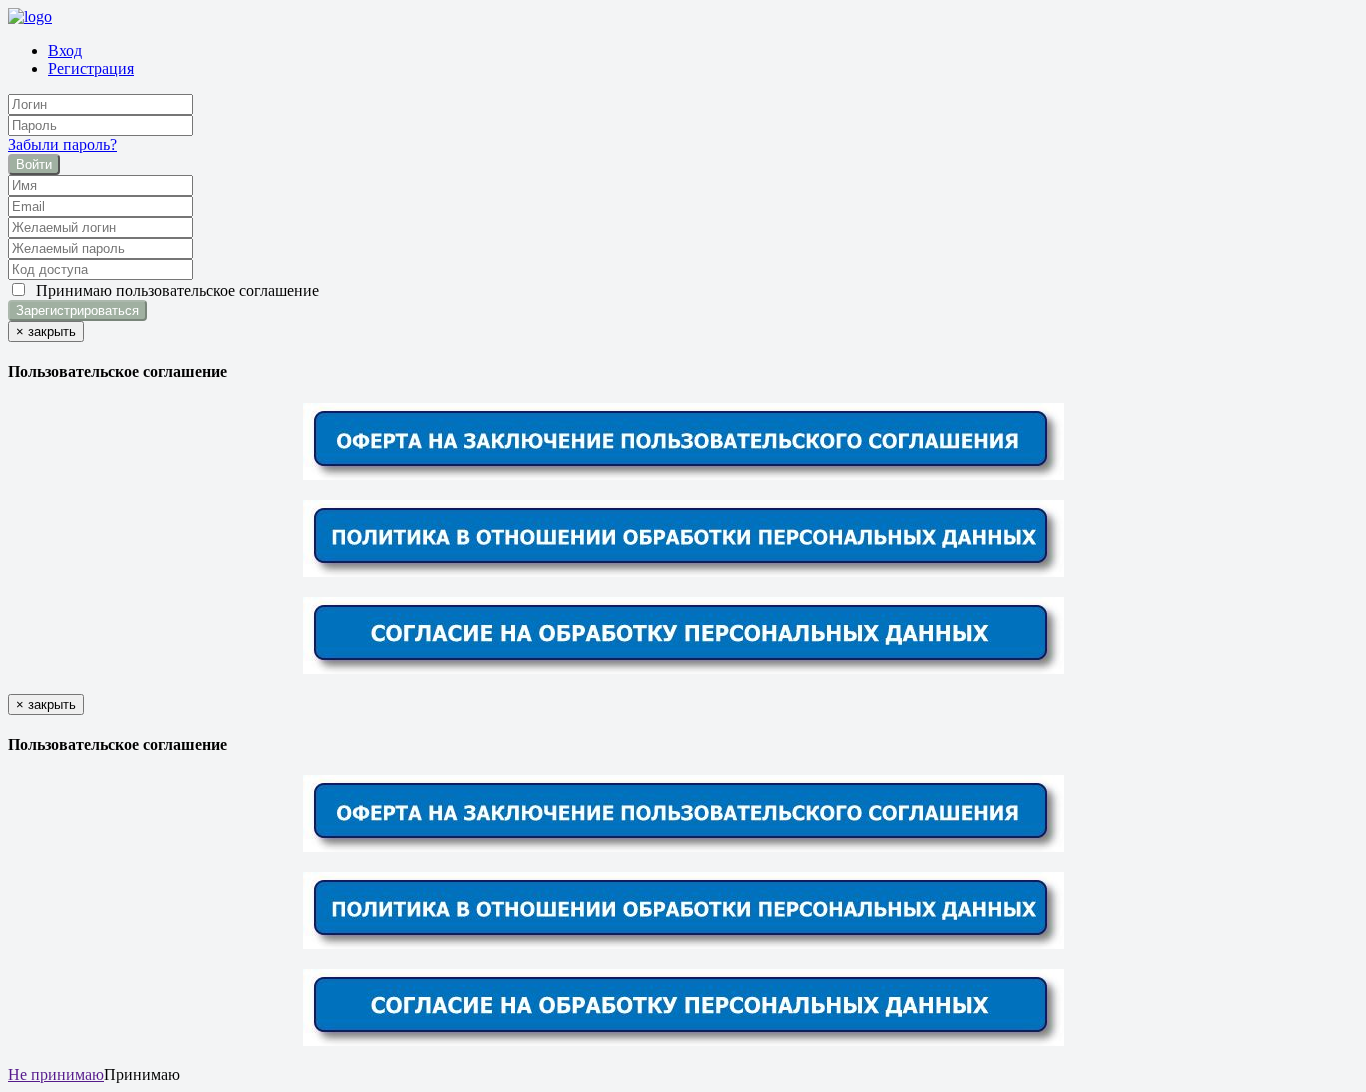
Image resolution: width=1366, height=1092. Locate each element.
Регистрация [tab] (91, 68)
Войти (34, 164)
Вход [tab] (65, 50)
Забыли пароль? (62, 144)
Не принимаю (56, 1074)
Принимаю (173, 290)
